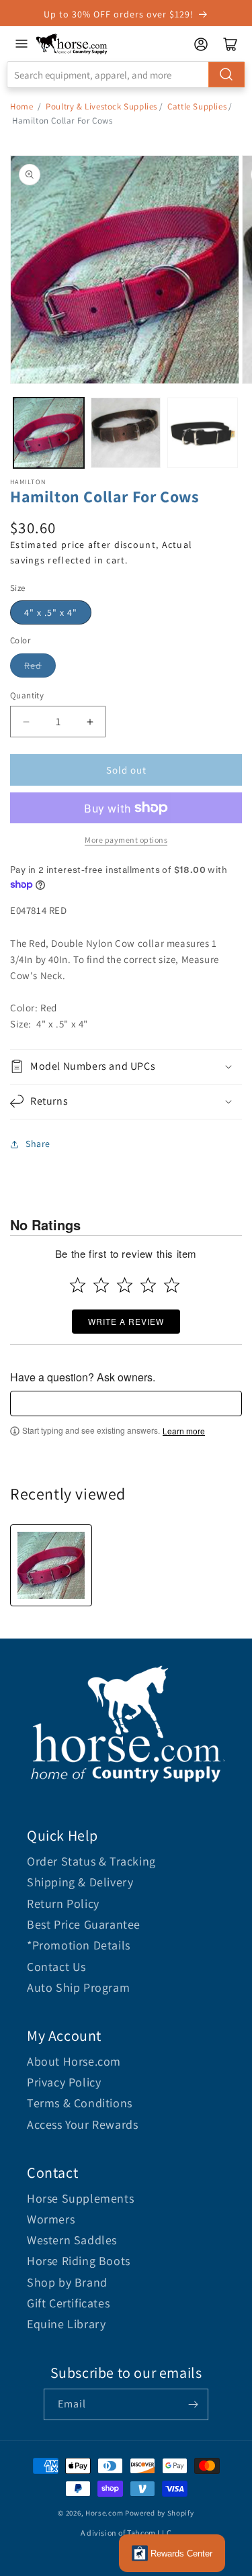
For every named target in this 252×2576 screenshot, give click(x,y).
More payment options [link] (126, 840)
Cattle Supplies (197, 106)
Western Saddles (72, 2240)
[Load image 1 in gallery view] (49, 433)
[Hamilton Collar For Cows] (51, 1565)
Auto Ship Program (78, 1987)
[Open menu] (22, 44)
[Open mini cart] (230, 44)
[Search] (226, 75)
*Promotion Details (79, 1945)
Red (33, 665)
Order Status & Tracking (91, 1861)
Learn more (184, 1431)
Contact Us (56, 1967)
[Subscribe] (193, 2404)
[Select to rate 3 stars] (125, 1285)
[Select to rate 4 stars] (148, 1285)
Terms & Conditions (80, 2103)
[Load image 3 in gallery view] (203, 433)
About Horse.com (74, 2061)
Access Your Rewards (82, 2124)
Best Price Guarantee (84, 1924)
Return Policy (63, 1903)
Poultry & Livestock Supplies (101, 106)
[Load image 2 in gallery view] (126, 433)
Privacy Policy (64, 2082)
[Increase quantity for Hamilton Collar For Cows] (90, 722)
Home (22, 106)
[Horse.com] (72, 44)
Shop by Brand (67, 2282)
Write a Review (126, 1321)
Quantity (27, 695)
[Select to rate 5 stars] (172, 1285)
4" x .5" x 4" (51, 612)
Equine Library (66, 2324)
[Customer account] (201, 44)
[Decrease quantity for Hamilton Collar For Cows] (26, 722)
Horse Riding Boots (79, 2261)
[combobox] (126, 75)
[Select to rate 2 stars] (101, 1285)
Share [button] (38, 1144)
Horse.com (104, 2513)
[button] (126, 1067)
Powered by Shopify (160, 2513)
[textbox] (126, 1404)
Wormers (51, 2219)
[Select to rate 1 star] (78, 1285)
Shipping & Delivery (80, 1882)
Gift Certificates (68, 2303)
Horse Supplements (80, 2198)
